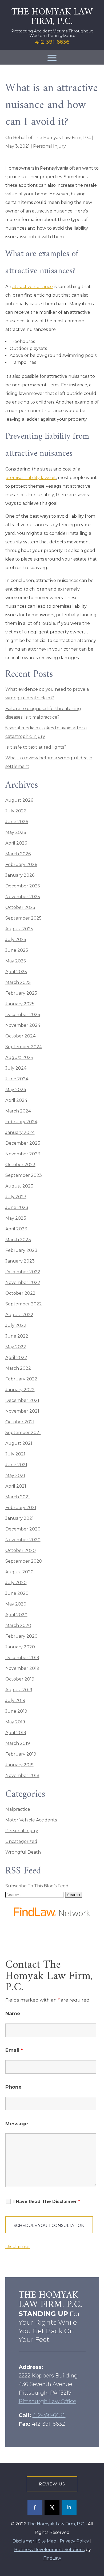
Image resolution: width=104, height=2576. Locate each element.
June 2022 (17, 1336)
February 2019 (21, 1754)
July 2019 (15, 1700)
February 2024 (21, 1122)
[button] (52, 58)
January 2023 (20, 1261)
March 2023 (18, 1240)
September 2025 (23, 918)
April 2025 (16, 972)
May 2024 (16, 1090)
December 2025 (23, 886)
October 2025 (20, 907)
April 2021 (16, 1486)
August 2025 (19, 929)
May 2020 (16, 1604)
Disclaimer (18, 2246)
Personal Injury (49, 146)
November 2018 (22, 1776)
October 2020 (21, 1550)
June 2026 (17, 822)
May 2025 (16, 961)
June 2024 (17, 1079)
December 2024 (23, 1015)
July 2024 (16, 1068)
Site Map (47, 2541)
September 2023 (24, 1175)
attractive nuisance (33, 287)
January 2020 (20, 1647)
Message (17, 2124)
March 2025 (18, 982)
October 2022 (20, 1293)
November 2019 (22, 1668)
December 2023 (23, 1143)
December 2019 (22, 1658)
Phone (13, 2087)
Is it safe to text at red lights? (36, 747)
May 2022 (16, 1347)
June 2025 (17, 950)
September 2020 (24, 1561)
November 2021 (22, 1411)
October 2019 (20, 1679)
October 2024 (20, 1036)
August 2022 (19, 1315)
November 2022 (23, 1283)
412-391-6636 (52, 42)
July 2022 (16, 1325)
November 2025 (23, 897)
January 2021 (19, 1518)
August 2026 (19, 800)
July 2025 (16, 940)
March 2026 (18, 854)
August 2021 (19, 1443)
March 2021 (18, 1497)
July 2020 (16, 1583)
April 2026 (16, 843)
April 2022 (16, 1358)
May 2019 (15, 1722)
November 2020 (23, 1540)
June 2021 (16, 1465)
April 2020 (16, 1615)
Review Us (52, 2484)
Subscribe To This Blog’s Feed (37, 1886)
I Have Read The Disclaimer (47, 2202)
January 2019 (19, 1765)
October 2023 (20, 1165)
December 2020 (23, 1529)
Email (14, 2050)
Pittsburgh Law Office (47, 2401)
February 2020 (21, 1636)
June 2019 (16, 1711)
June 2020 (17, 1593)
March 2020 (18, 1625)
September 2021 (23, 1433)
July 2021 (15, 1454)
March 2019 (18, 1743)
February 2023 (21, 1250)
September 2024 (24, 1047)
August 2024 (19, 1057)
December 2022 (23, 1272)
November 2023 (23, 1154)
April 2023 (16, 1229)
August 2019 (19, 1690)
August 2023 (19, 1186)
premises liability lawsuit (31, 478)
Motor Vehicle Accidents (31, 1820)
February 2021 (21, 1508)
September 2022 (24, 1304)
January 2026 (20, 875)
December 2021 (22, 1400)
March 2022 (18, 1368)
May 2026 (16, 832)
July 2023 (16, 1197)
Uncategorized (21, 1841)
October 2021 (20, 1422)
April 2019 (16, 1733)
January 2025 (20, 1004)
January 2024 (20, 1132)
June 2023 (17, 1207)
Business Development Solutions (49, 2550)
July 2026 (16, 811)
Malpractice (18, 1809)
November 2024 (23, 1025)
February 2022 (21, 1379)
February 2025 (21, 993)
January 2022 (20, 1390)
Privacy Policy (74, 2541)
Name (13, 2014)
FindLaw (52, 2558)
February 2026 (21, 865)
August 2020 (19, 1572)
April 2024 (16, 1100)
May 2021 (15, 1475)
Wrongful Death (23, 1852)
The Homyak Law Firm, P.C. (62, 138)
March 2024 (18, 1111)
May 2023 (16, 1218)
